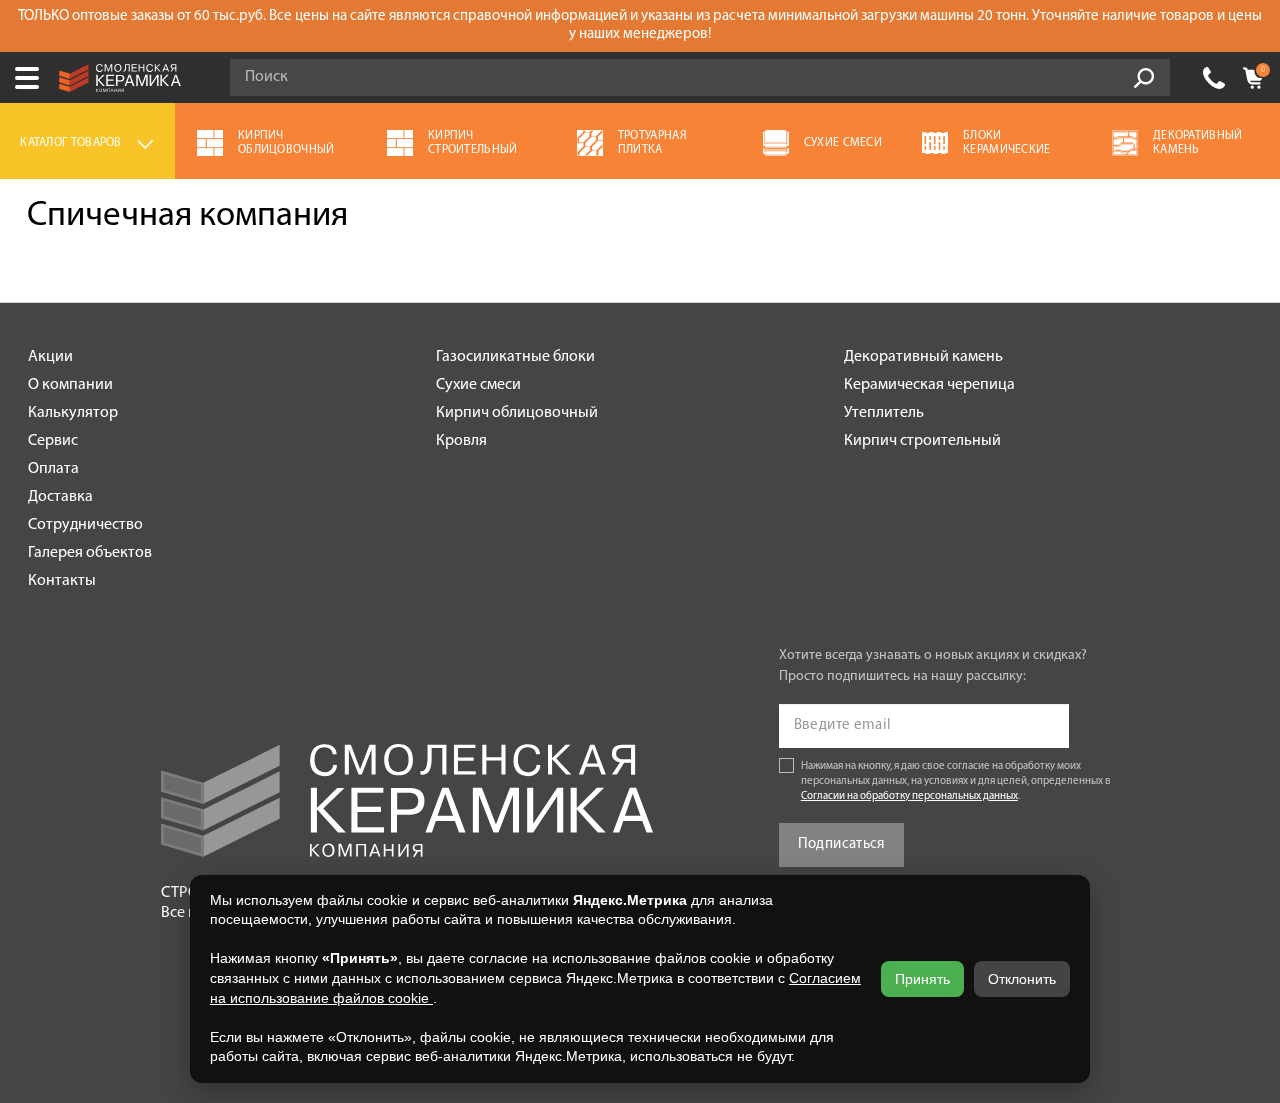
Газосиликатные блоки (515, 357)
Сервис (53, 441)
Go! (1144, 78)
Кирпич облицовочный (517, 413)
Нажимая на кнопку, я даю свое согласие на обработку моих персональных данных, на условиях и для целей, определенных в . (956, 781)
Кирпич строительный (922, 441)
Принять (922, 979)
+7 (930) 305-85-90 (1214, 78)
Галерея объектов (90, 553)
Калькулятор (73, 413)
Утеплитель (884, 413)
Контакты (62, 581)
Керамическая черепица (929, 385)
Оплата (53, 469)
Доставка (60, 497)
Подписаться (841, 844)
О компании (70, 385)
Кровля (461, 441)
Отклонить (1022, 979)
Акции (50, 357)
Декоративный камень (923, 357)
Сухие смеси (478, 385)
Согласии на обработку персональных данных (909, 796)
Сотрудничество (85, 525)
